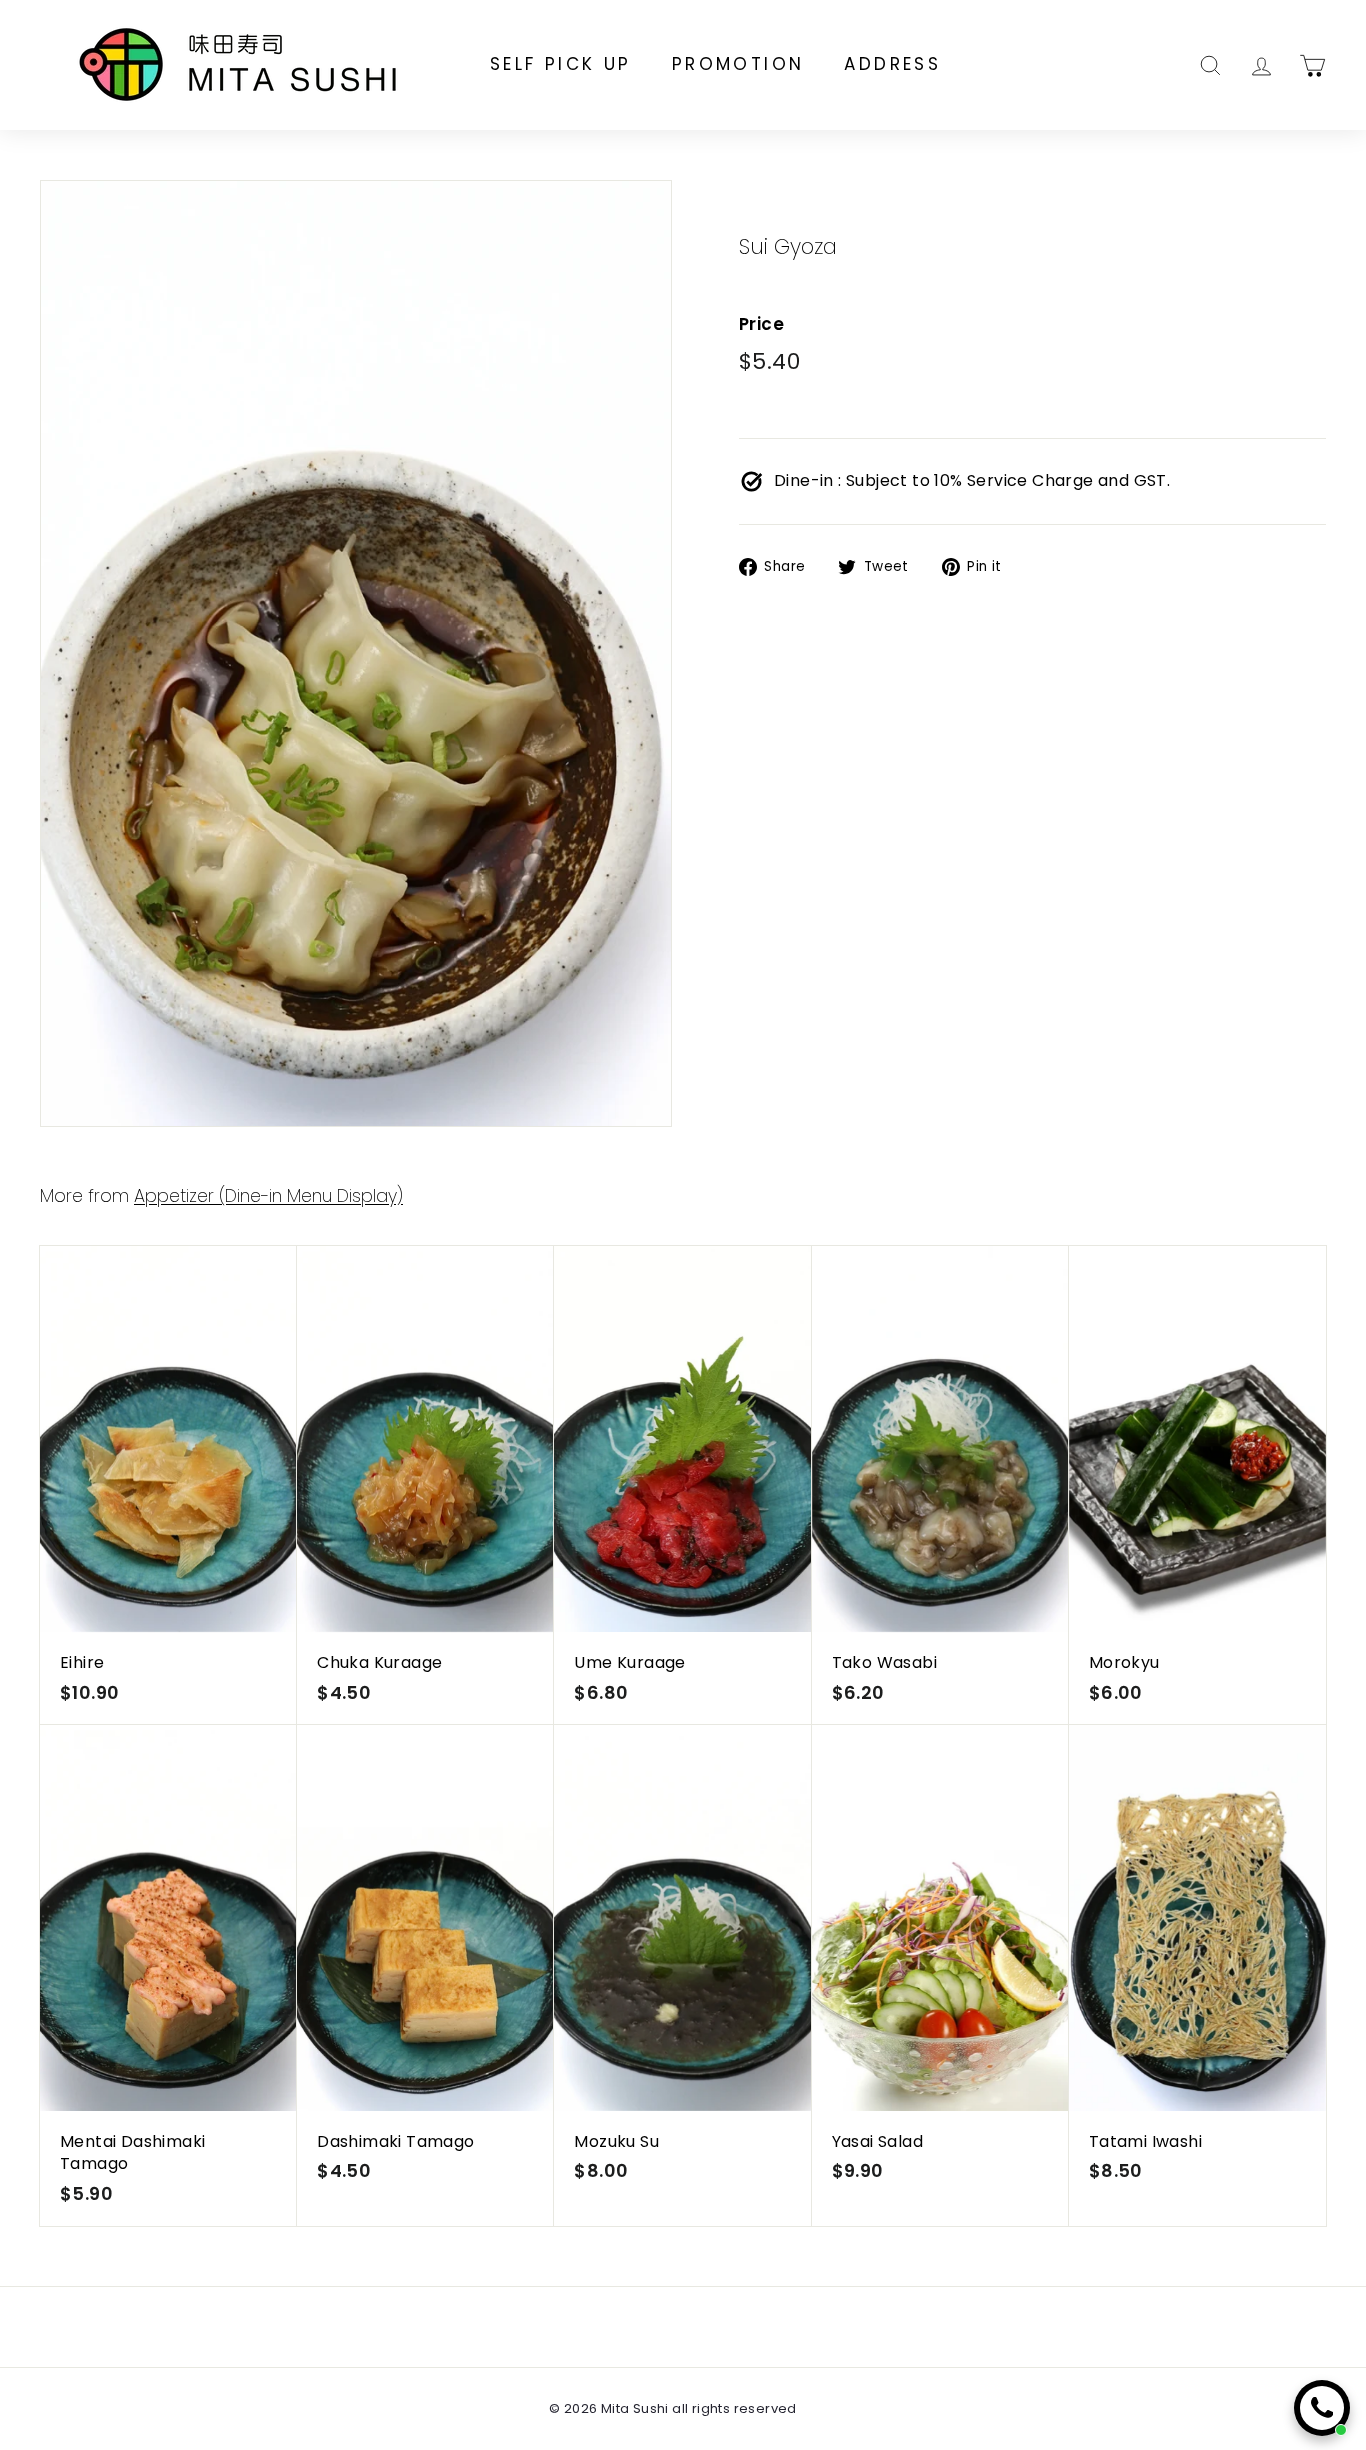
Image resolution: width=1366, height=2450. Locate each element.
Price (761, 325)
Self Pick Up (561, 64)
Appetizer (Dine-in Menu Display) (268, 1196)
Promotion (738, 64)
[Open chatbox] (1322, 2408)
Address (892, 64)
